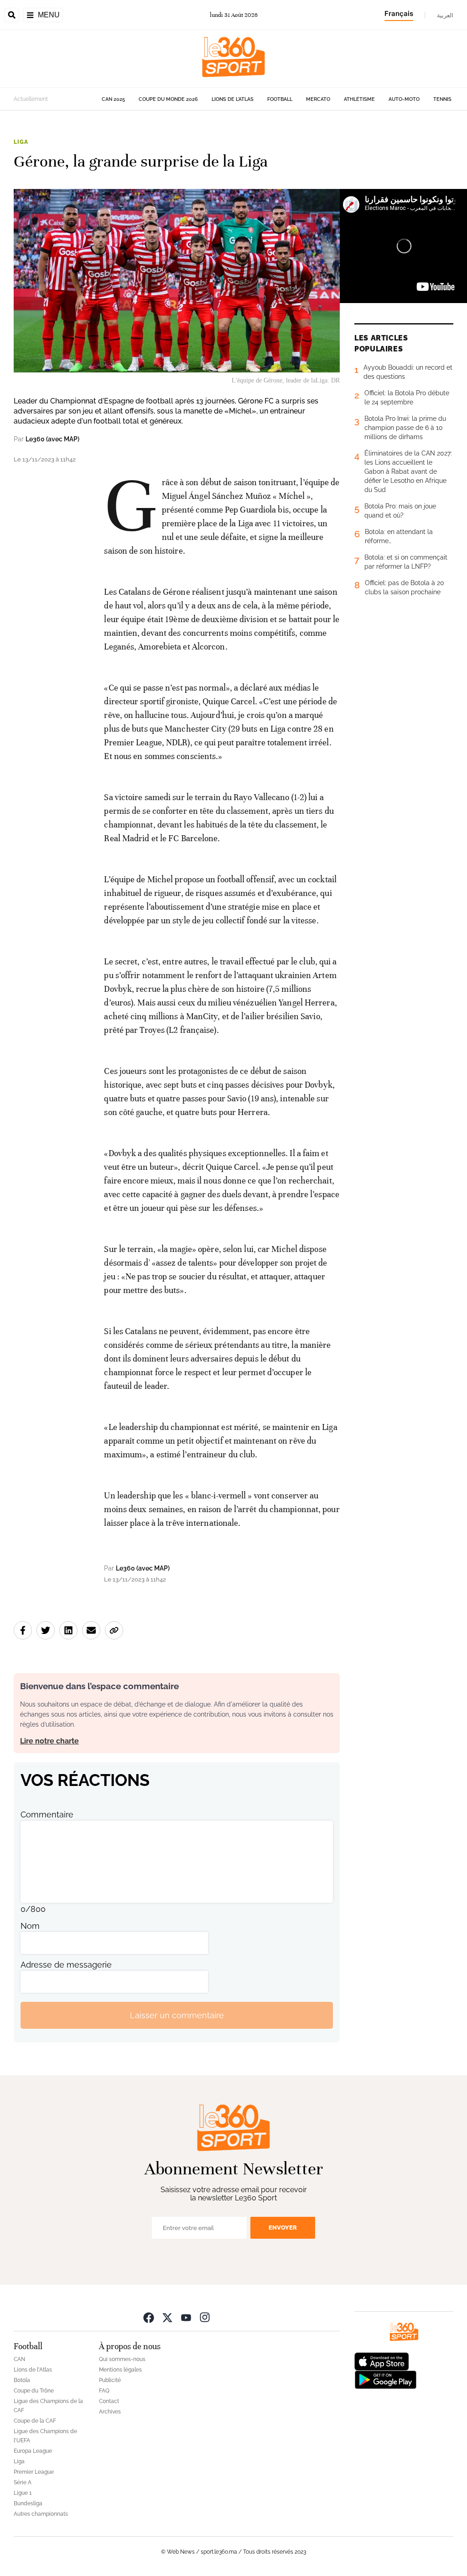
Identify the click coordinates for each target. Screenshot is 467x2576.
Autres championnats (41, 2514)
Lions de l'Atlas (233, 99)
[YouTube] (186, 2317)
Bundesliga (28, 2503)
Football (280, 99)
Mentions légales (120, 2370)
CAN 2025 (113, 99)
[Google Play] (385, 2379)
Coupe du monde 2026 (168, 99)
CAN (19, 2359)
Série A (23, 2482)
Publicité (110, 2380)
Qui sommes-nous (122, 2359)
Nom (30, 1926)
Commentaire (47, 1814)
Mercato (318, 99)
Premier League (34, 2472)
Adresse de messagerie (66, 1965)
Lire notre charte (49, 1741)
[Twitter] (167, 2317)
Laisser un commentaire (177, 2015)
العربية (445, 15)
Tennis (442, 99)
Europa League (33, 2451)
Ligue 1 (23, 2493)
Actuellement (31, 99)
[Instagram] (205, 2317)
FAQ (104, 2391)
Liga (21, 142)
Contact (109, 2401)
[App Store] (382, 2361)
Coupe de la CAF (35, 2421)
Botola (22, 2380)
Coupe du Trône (34, 2391)
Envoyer (283, 2228)
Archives (110, 2412)
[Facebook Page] (149, 2317)
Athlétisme (359, 99)
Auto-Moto (404, 99)
